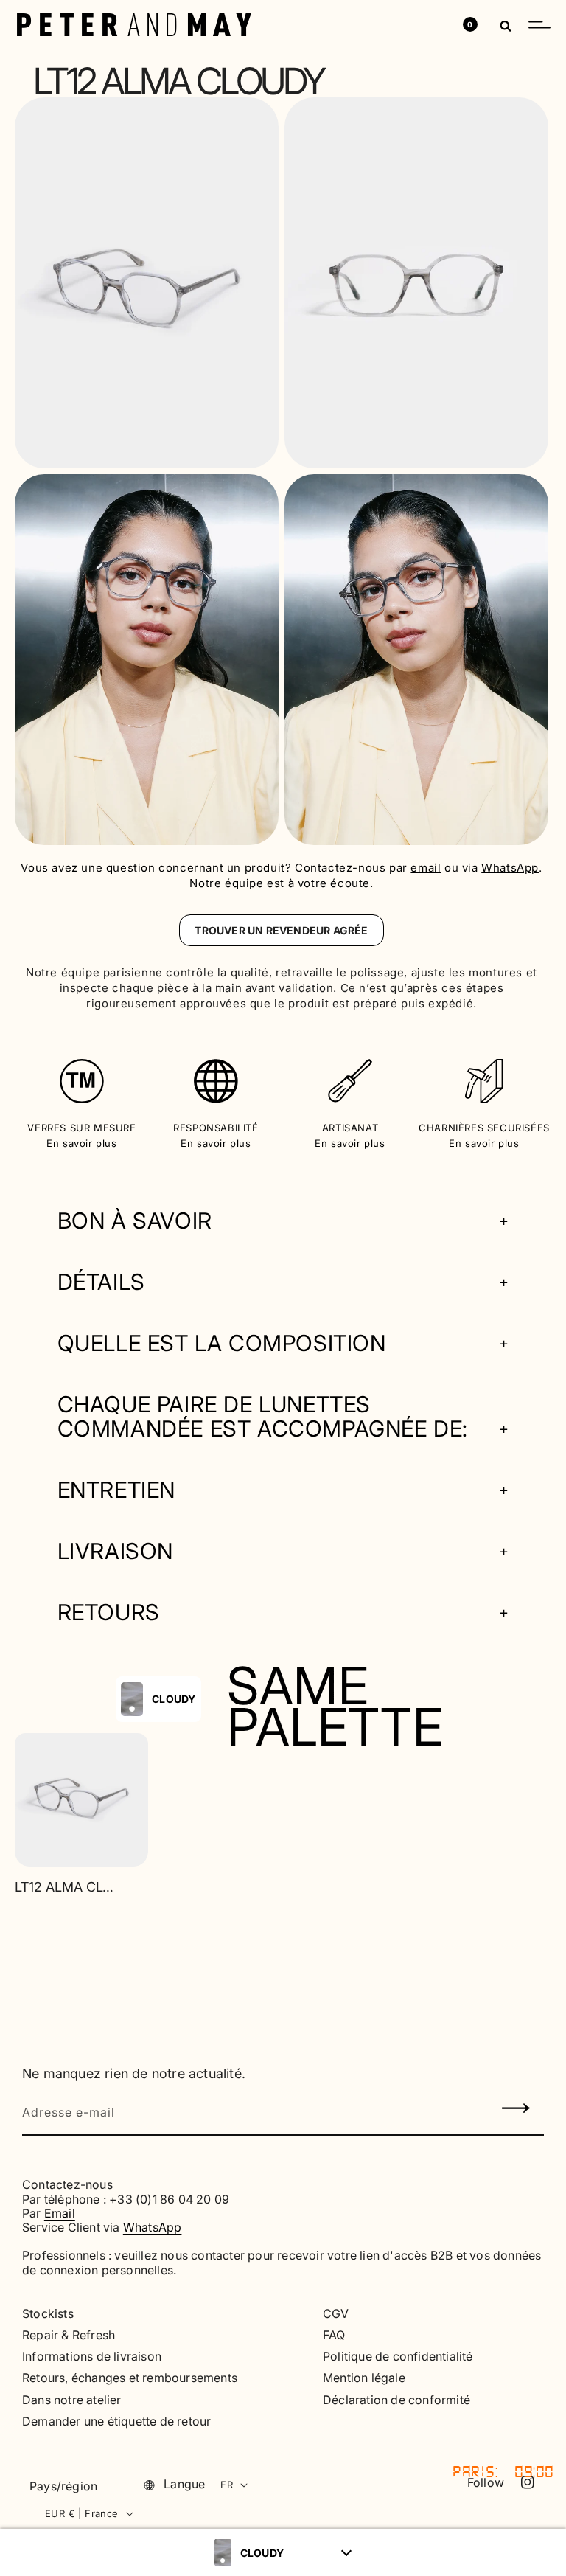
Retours (109, 1612)
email (426, 868)
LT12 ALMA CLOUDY (66, 1887)
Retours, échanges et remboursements (130, 2378)
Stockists (48, 2314)
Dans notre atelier (72, 2400)
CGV (336, 2314)
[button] (539, 24)
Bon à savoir (135, 1221)
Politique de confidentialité (398, 2357)
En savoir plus (81, 1143)
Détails (101, 1282)
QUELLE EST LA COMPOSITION (222, 1343)
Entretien (116, 1490)
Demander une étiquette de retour (116, 2421)
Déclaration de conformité (396, 2400)
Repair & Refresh (69, 2335)
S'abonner (517, 2111)
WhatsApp (510, 868)
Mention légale (364, 2378)
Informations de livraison (92, 2357)
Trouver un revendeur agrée (281, 930)
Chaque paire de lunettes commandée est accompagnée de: (263, 1417)
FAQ (334, 2335)
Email (60, 2213)
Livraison (115, 1551)
